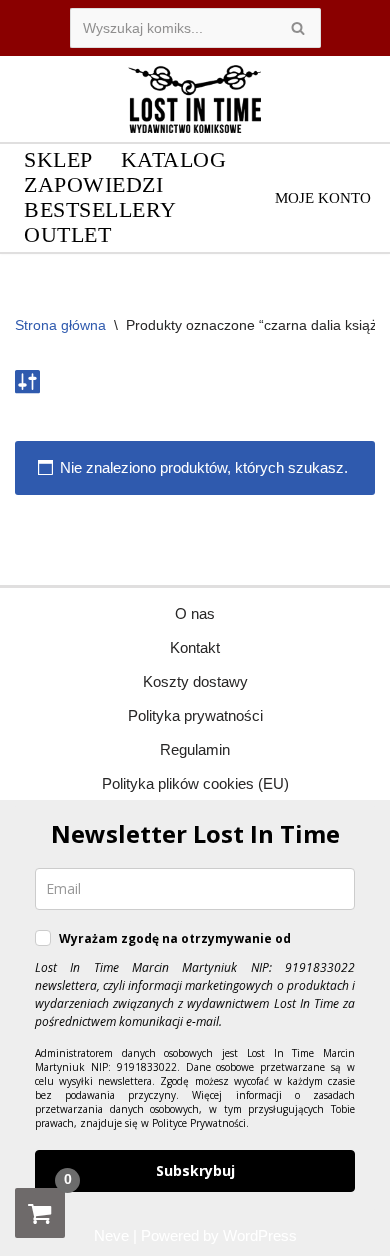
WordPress (260, 1235)
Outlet (67, 235)
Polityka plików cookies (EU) (195, 783)
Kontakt (195, 647)
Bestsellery (100, 210)
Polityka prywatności (195, 715)
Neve (111, 1235)
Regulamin (195, 749)
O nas (195, 613)
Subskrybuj (195, 1170)
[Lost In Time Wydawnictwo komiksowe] (195, 99)
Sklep (58, 160)
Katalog (174, 160)
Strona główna (60, 325)
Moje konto (323, 198)
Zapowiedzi (93, 185)
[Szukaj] (298, 28)
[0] (40, 1213)
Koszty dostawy (195, 681)
